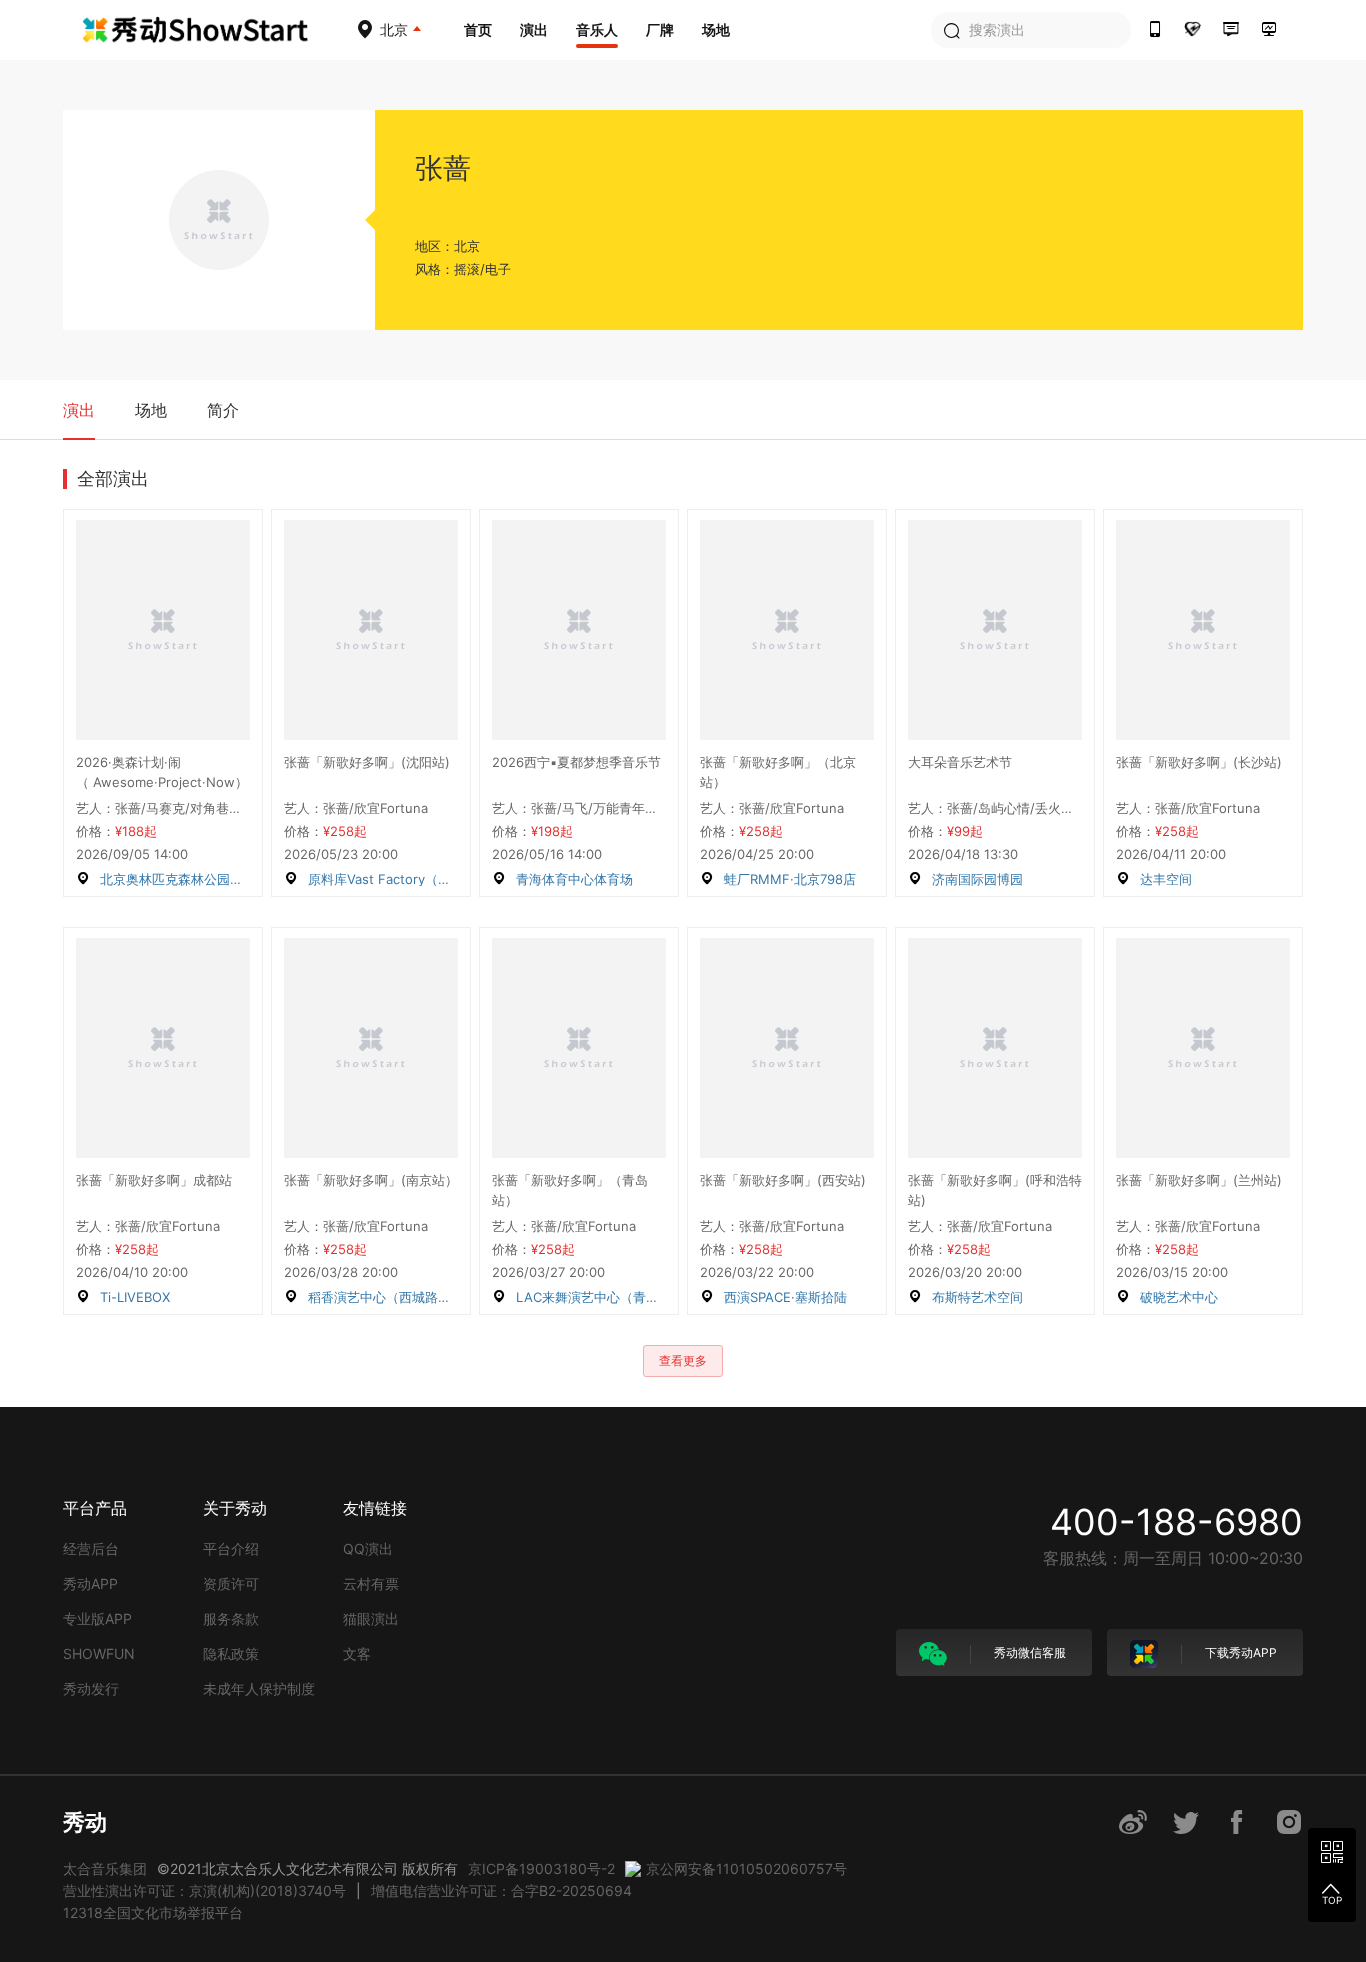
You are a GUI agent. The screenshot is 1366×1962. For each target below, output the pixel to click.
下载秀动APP (1239, 1652)
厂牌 (660, 29)
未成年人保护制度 (259, 1688)
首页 (478, 29)
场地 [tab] (151, 410)
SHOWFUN (99, 1653)
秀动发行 (91, 1688)
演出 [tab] (79, 410)
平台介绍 (231, 1548)
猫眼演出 (371, 1618)
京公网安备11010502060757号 (746, 1868)
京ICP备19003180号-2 (541, 1868)
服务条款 (231, 1618)
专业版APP (97, 1618)
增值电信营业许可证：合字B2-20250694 (501, 1890)
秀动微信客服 (1028, 1652)
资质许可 (231, 1583)
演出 (534, 29)
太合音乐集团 (105, 1868)
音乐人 (597, 29)
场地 (716, 29)
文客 (357, 1653)
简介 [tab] (223, 410)
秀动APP (90, 1583)
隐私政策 (231, 1653)
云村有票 (371, 1583)
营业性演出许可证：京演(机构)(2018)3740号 (204, 1890)
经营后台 (91, 1548)
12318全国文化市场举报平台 (153, 1912)
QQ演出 (368, 1548)
